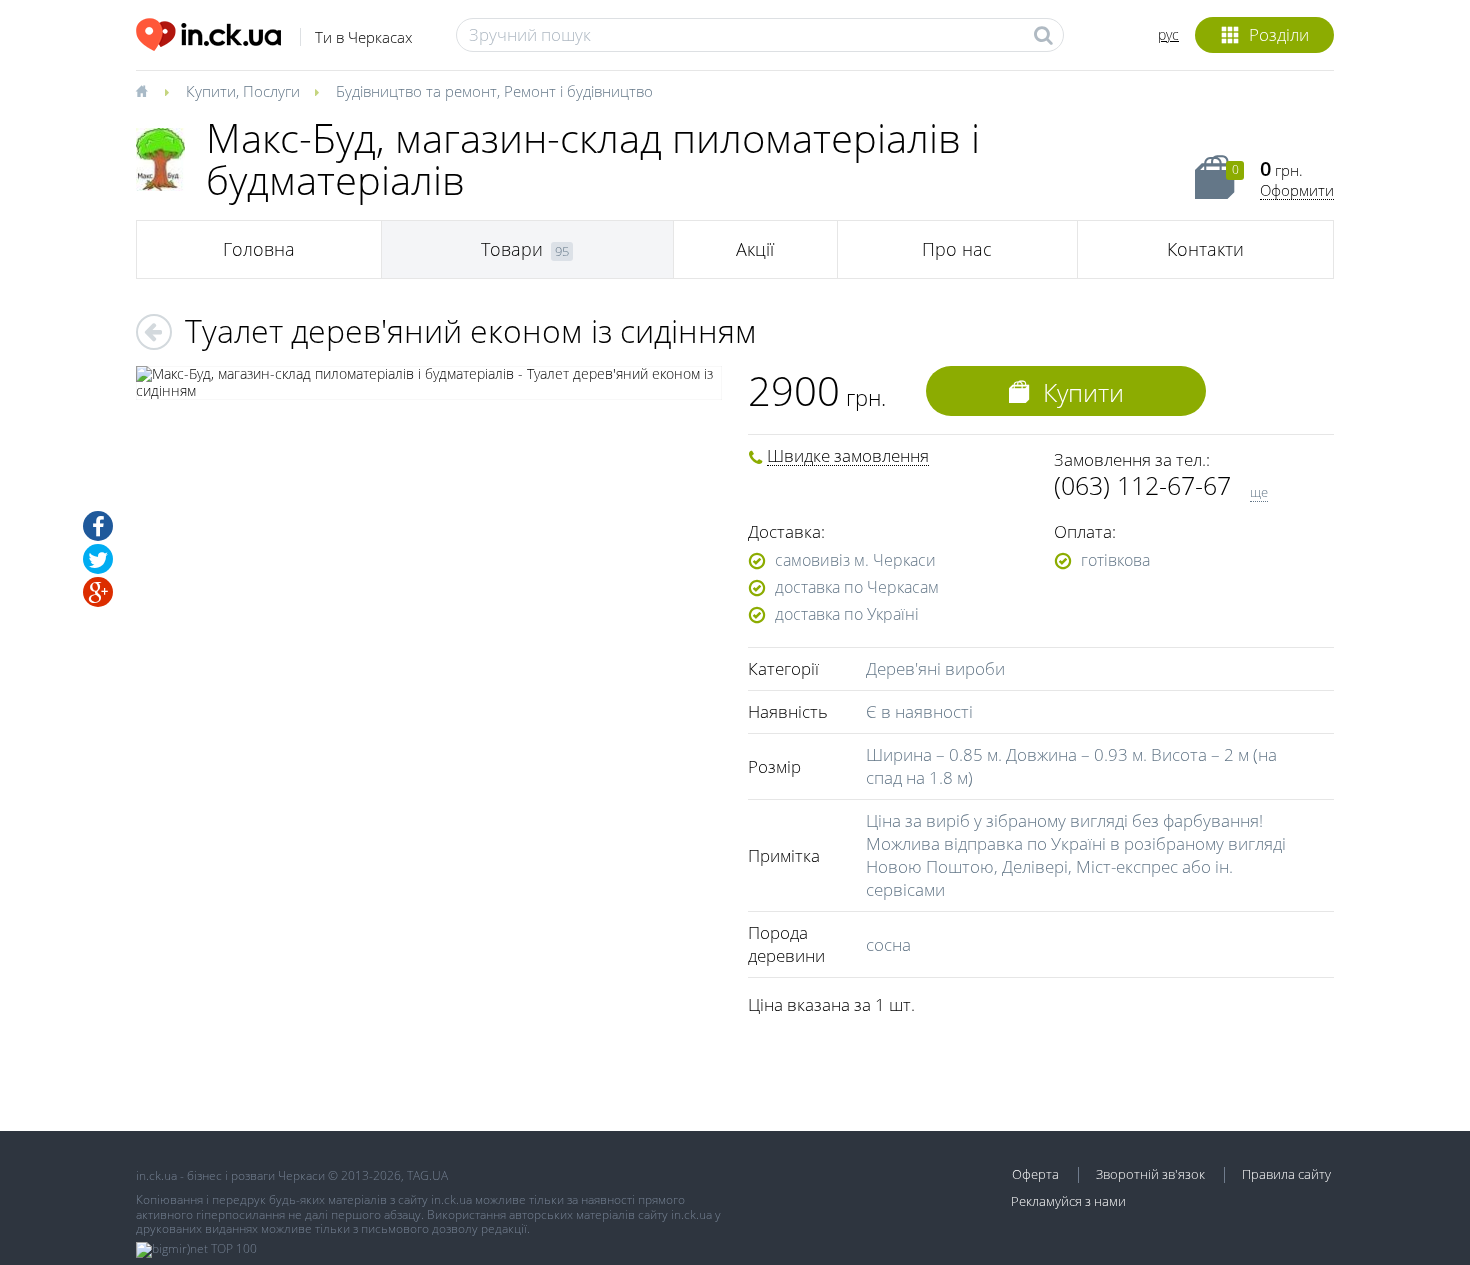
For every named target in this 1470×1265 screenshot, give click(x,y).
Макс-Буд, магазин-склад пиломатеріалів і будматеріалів (593, 158)
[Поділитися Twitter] (98, 559)
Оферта (1035, 1174)
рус (1168, 34)
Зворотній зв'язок (1150, 1174)
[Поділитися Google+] (98, 592)
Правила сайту (1286, 1174)
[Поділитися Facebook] (98, 526)
